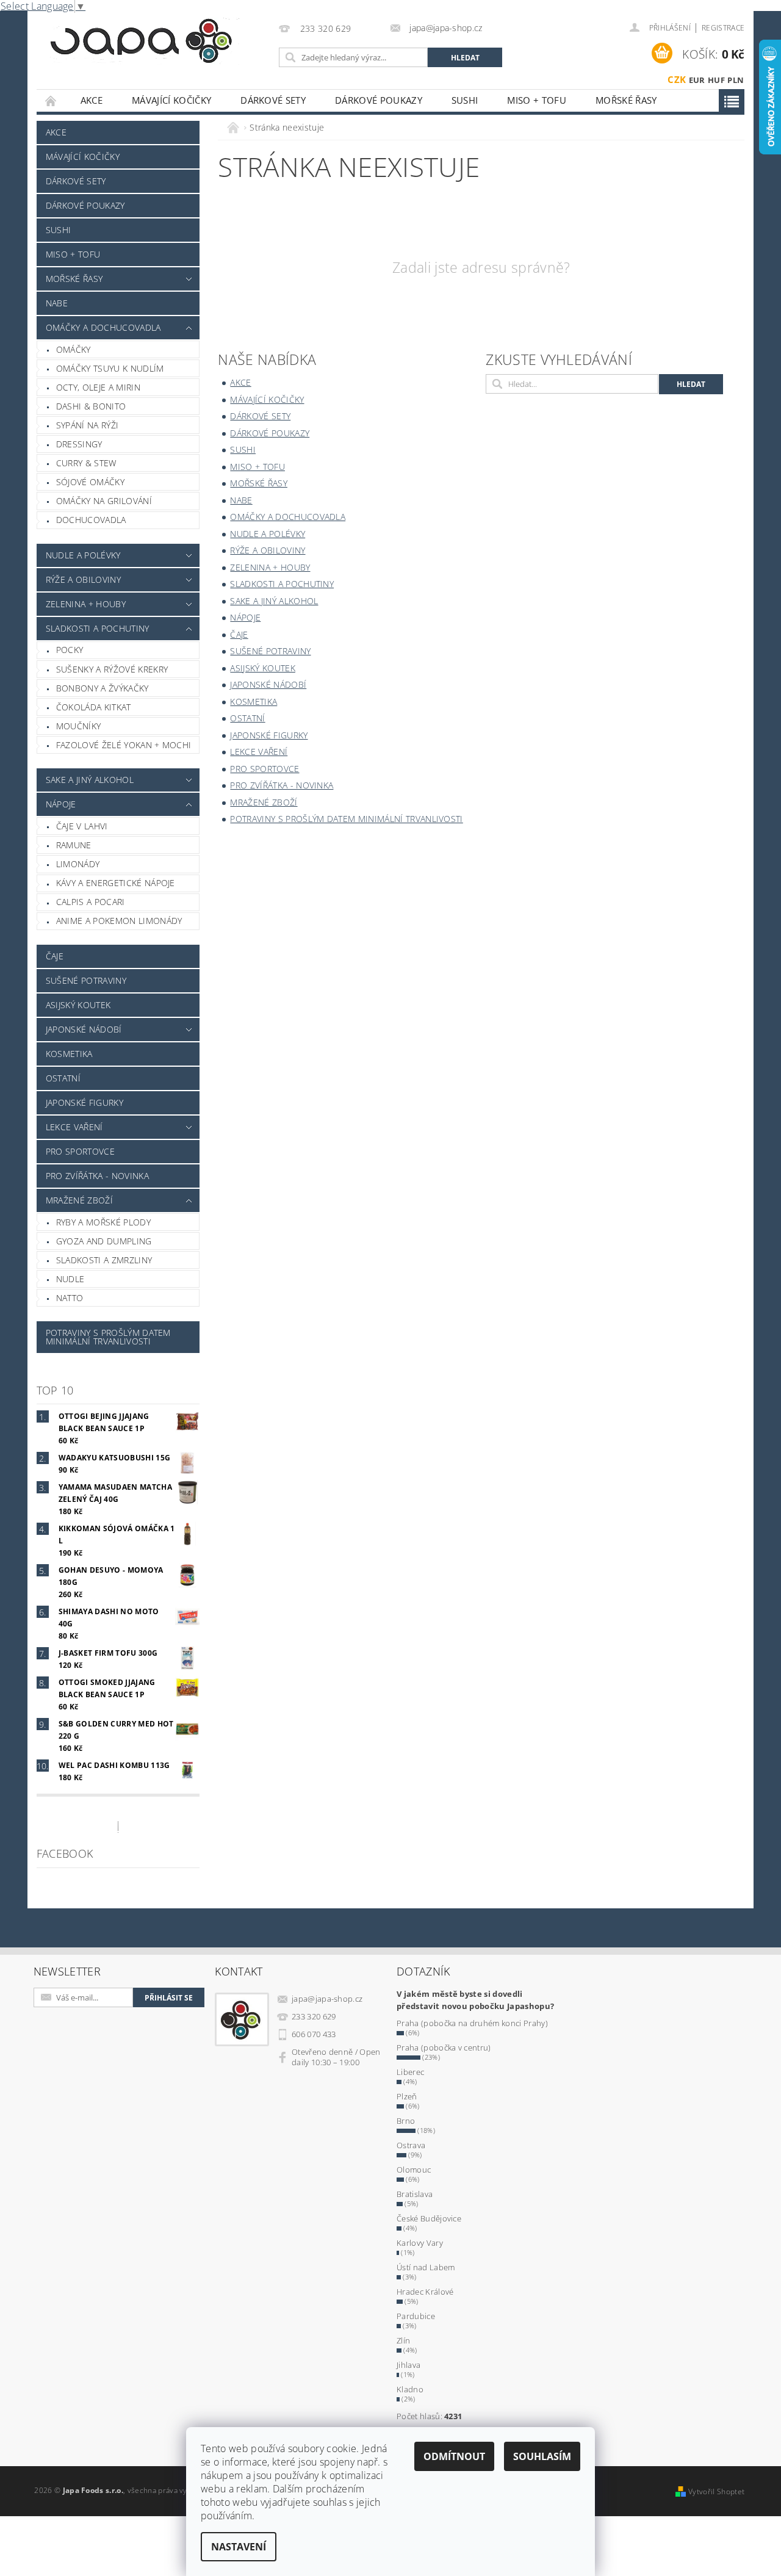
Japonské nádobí (84, 1029)
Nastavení (239, 2547)
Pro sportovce (80, 1151)
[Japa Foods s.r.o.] (141, 41)
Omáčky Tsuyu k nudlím (110, 368)
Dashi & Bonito (91, 406)
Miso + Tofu (537, 100)
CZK (677, 79)
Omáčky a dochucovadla (103, 327)
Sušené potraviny (86, 980)
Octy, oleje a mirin (98, 387)
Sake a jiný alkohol (90, 780)
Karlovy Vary (420, 2243)
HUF (716, 80)
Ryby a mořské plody (103, 1222)
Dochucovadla (91, 520)
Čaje (55, 956)
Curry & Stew (86, 463)
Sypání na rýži (87, 425)
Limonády (78, 864)
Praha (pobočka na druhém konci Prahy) (472, 2023)
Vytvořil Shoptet (716, 2491)
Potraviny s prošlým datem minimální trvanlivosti (108, 1337)
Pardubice (416, 2316)
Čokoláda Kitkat (94, 707)
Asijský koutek (78, 1005)
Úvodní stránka (51, 100)
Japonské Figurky (85, 1102)
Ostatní (63, 1078)
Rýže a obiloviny (83, 579)
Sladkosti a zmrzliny (104, 1260)
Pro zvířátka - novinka (97, 1176)
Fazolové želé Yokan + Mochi (124, 745)
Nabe (57, 303)
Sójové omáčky (90, 482)
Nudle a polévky (83, 555)
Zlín (403, 2340)
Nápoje (61, 804)
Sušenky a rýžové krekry (112, 669)
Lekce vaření (74, 1127)
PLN (736, 80)
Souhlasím (542, 2456)
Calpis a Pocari (91, 902)
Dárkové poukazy (379, 100)
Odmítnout (454, 2456)
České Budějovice (429, 2218)
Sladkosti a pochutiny (98, 628)
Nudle (70, 1279)
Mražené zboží (79, 1200)
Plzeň (407, 2096)
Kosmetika (69, 1054)
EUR (697, 80)
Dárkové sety (273, 100)
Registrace (723, 28)
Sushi (465, 100)
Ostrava (411, 2145)
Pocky (70, 650)
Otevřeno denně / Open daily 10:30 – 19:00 (336, 2057)
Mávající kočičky (171, 100)
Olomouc (414, 2170)
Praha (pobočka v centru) (444, 2047)
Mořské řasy (626, 100)
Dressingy (79, 444)
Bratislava (415, 2194)
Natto (70, 1298)
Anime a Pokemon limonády (119, 921)
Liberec (410, 2072)
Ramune (74, 845)
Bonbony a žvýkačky (103, 688)
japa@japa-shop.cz (327, 1999)
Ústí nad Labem (426, 2267)
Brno (406, 2121)
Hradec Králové (425, 2292)
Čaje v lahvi (82, 826)
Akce (92, 100)
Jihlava (408, 2365)
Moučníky (79, 726)
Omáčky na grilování (104, 501)
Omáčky (74, 349)
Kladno (410, 2389)
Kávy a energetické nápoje (116, 883)
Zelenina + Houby (86, 604)
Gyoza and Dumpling (104, 1241)
